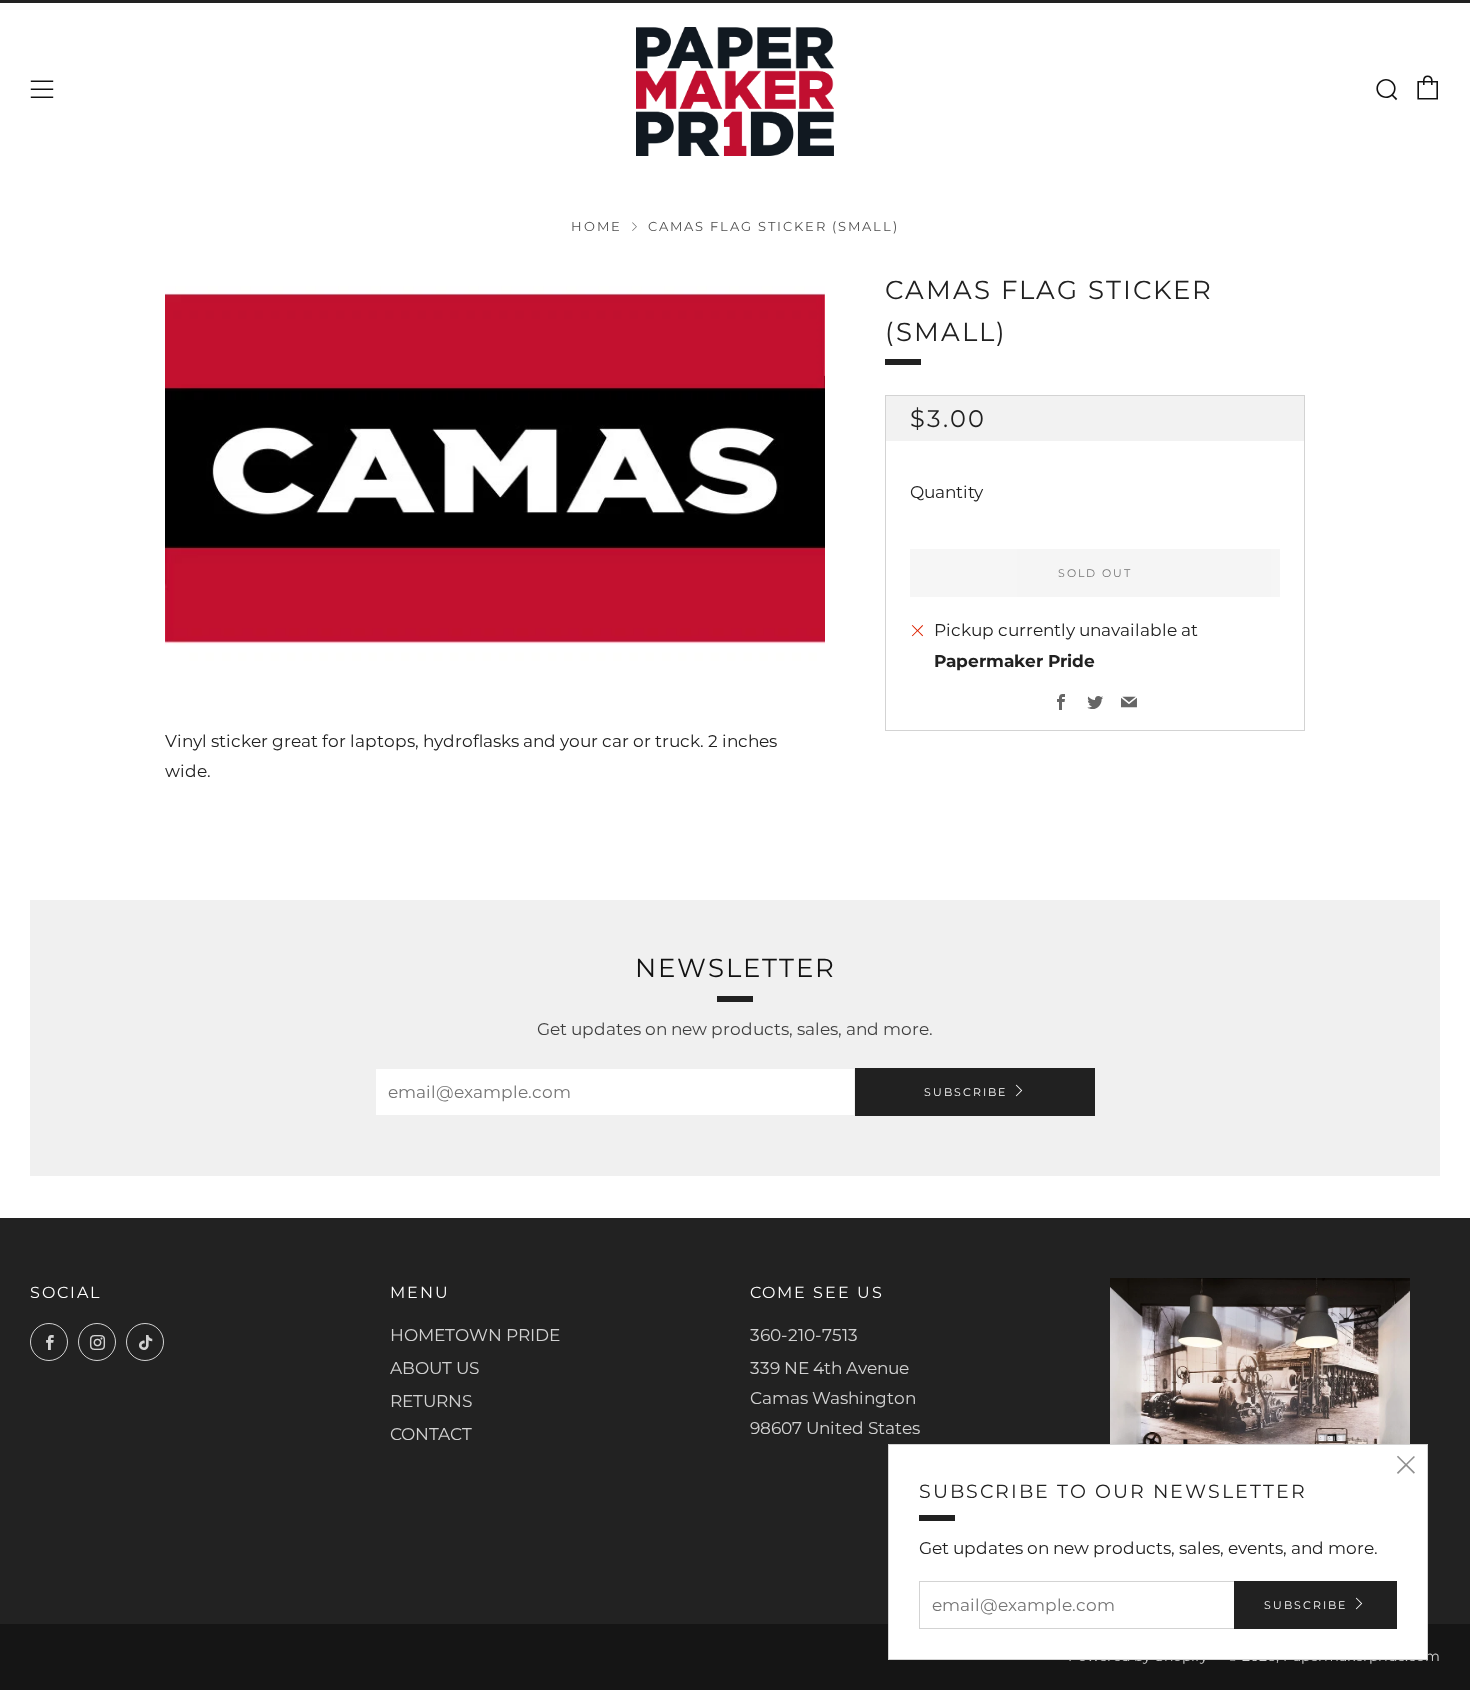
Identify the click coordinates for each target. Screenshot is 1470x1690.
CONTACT (431, 1434)
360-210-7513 (804, 1335)
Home (596, 226)
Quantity (946, 493)
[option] (495, 468)
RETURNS (431, 1401)
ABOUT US (434, 1368)
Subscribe (965, 1092)
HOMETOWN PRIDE (475, 1335)
